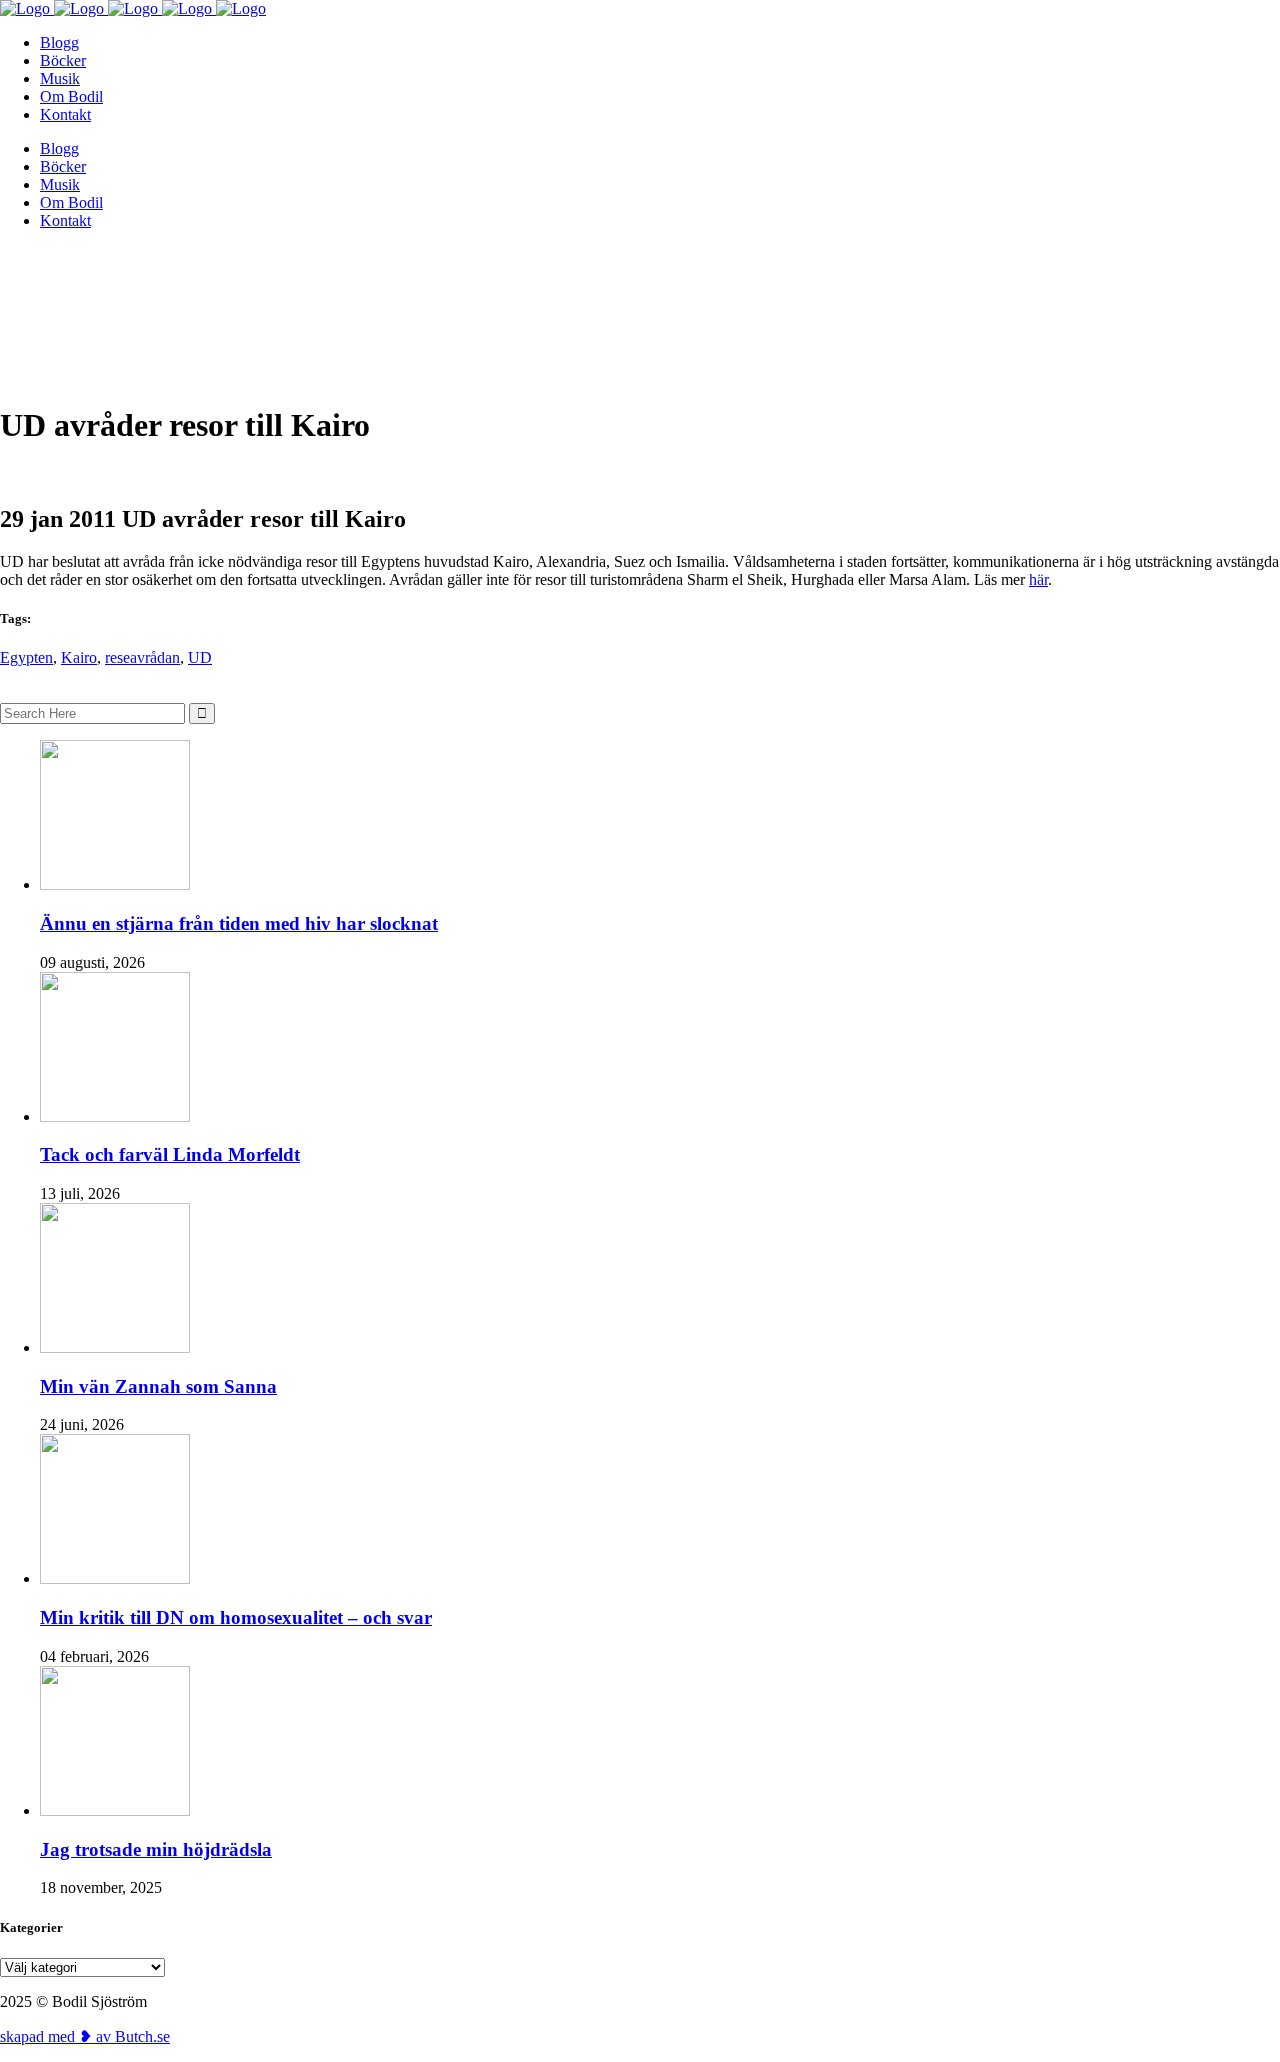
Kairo (79, 657)
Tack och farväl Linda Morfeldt (170, 1154)
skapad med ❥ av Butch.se (85, 2036)
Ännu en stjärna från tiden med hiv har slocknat (239, 923)
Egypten (26, 657)
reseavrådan (142, 657)
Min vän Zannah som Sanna (158, 1386)
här (1038, 579)
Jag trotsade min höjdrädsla (156, 1849)
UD (200, 657)
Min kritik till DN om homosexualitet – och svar (236, 1617)
